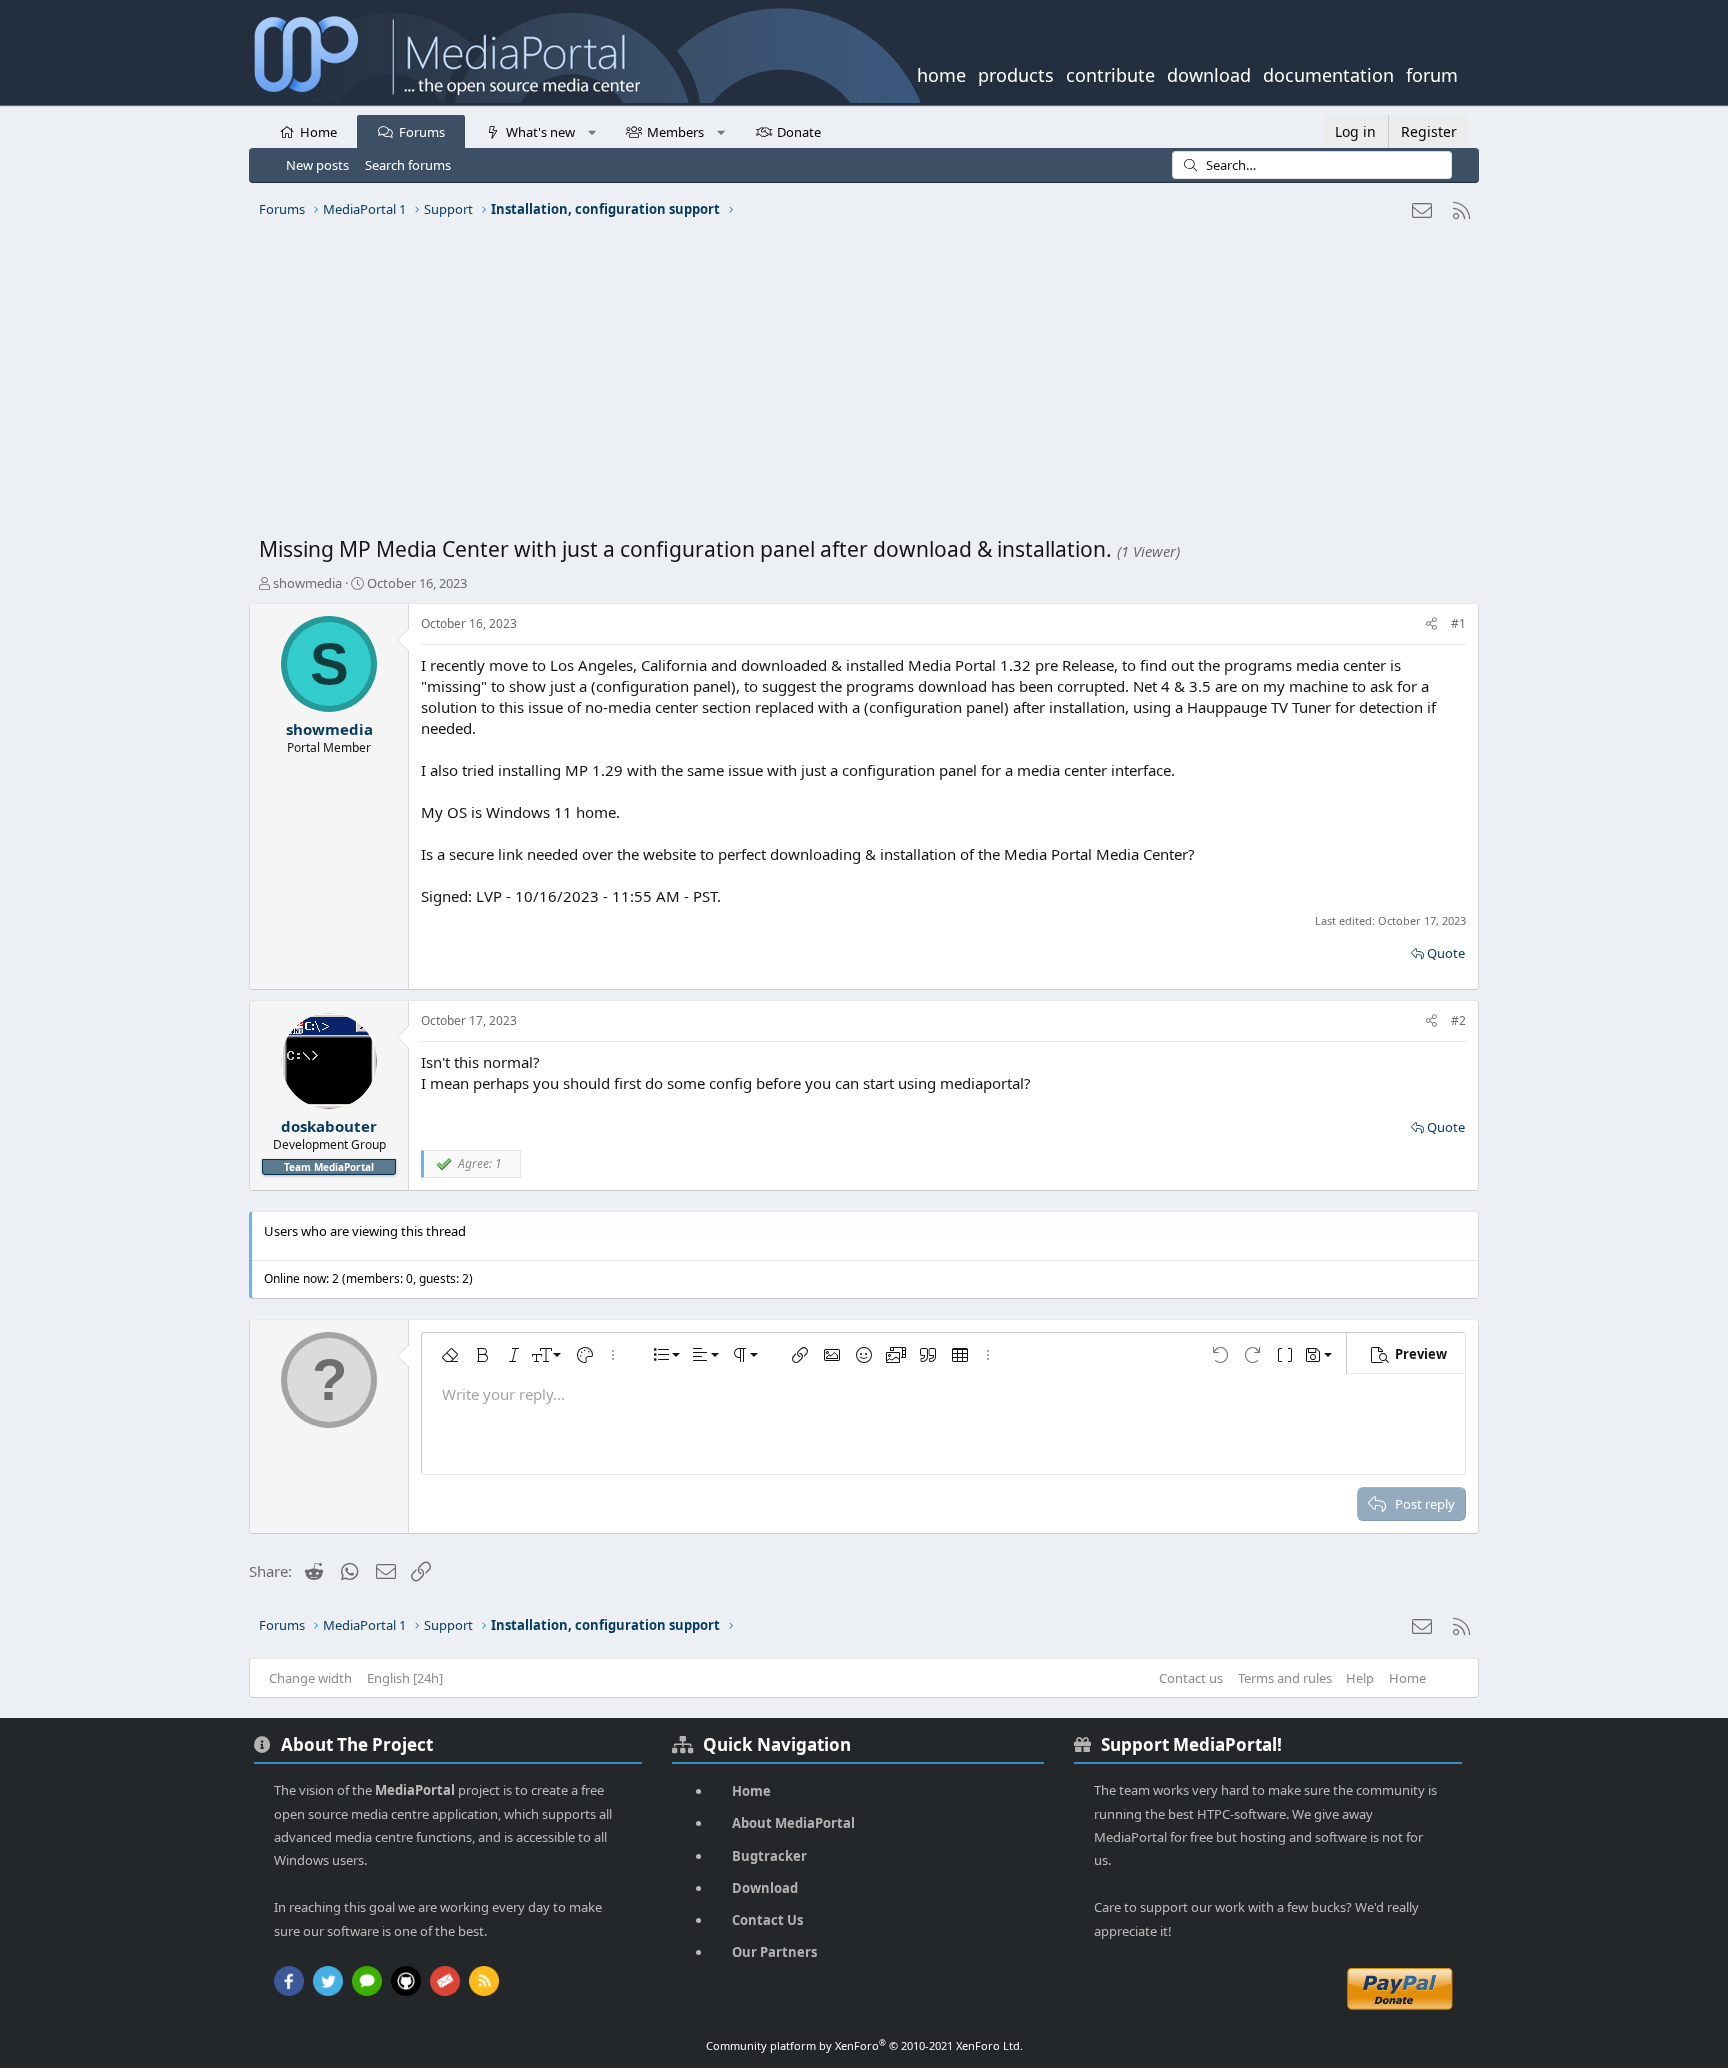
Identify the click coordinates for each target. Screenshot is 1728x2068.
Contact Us (767, 1920)
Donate (799, 132)
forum (1432, 73)
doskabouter (329, 1126)
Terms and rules (1285, 1678)
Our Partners (774, 1952)
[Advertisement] (859, 385)
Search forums (408, 165)
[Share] (1431, 624)
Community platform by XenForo (864, 2045)
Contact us (1191, 1678)
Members (675, 132)
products (1016, 73)
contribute (1110, 73)
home (941, 73)
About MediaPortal (793, 1823)
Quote (1446, 953)
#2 (1458, 1020)
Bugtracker (769, 1856)
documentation (1328, 73)
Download (765, 1888)
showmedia (307, 583)
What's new (540, 132)
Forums (422, 132)
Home (318, 132)
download (1209, 73)
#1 (1458, 623)
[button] (591, 131)
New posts (317, 165)
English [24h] (405, 1678)
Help (1360, 1678)
